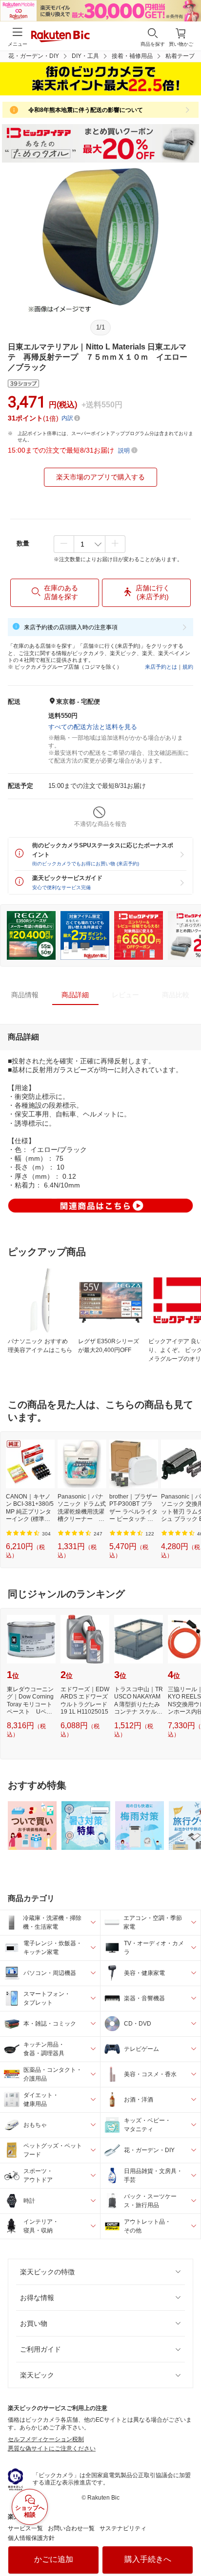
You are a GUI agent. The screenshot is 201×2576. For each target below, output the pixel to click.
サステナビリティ (123, 2528)
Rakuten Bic (60, 37)
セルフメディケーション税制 (46, 2439)
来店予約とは (161, 667)
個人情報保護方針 (31, 2538)
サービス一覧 (25, 2528)
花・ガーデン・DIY (34, 56)
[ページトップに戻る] (187, 2544)
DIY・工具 (85, 56)
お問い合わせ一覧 (71, 2528)
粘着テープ (180, 56)
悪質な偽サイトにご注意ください (52, 2448)
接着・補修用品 (132, 56)
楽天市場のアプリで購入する (100, 477)
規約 (188, 667)
